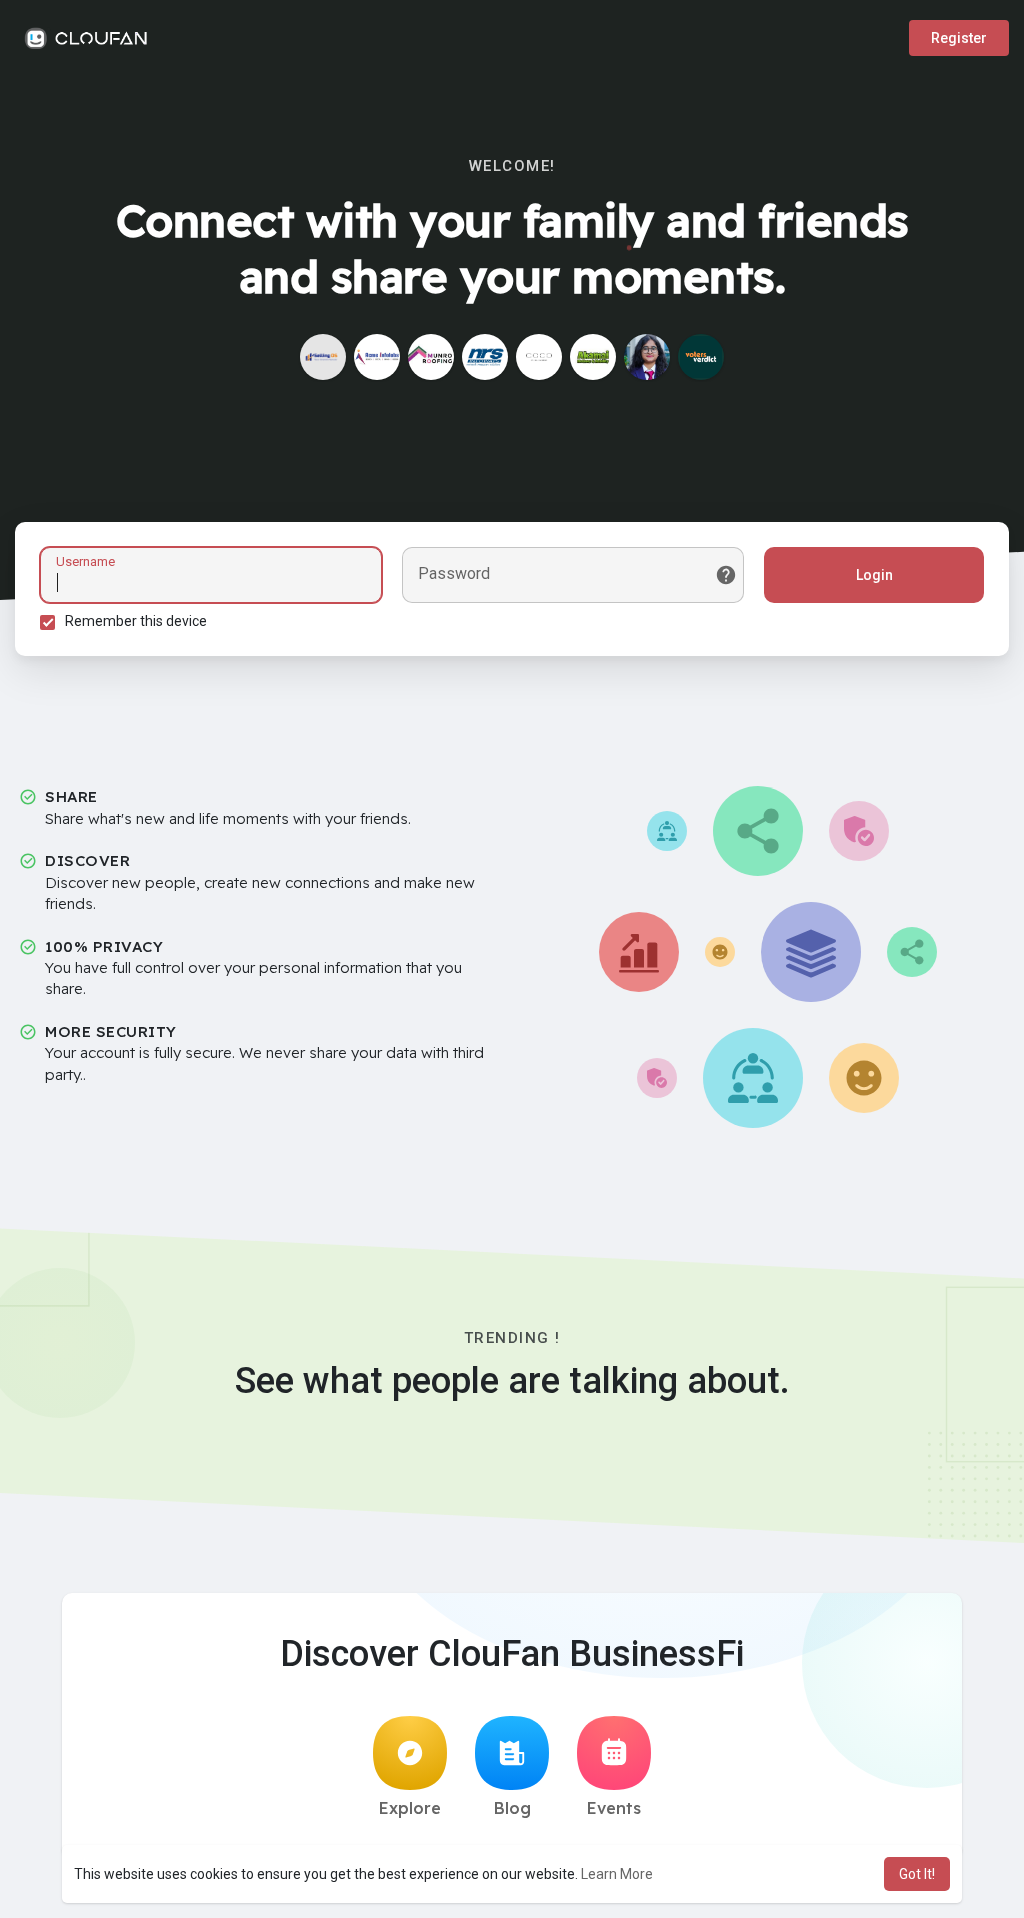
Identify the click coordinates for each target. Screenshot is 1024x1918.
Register (959, 38)
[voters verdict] (701, 357)
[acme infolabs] (377, 357)
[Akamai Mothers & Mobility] (593, 357)
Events (614, 1808)
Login (874, 575)
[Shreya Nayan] (647, 357)
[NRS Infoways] (485, 357)
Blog (512, 1808)
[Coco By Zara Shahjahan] (539, 357)
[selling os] (323, 357)
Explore (410, 1808)
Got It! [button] (917, 1874)
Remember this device (136, 621)
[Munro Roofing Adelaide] (431, 357)
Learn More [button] (617, 1874)
